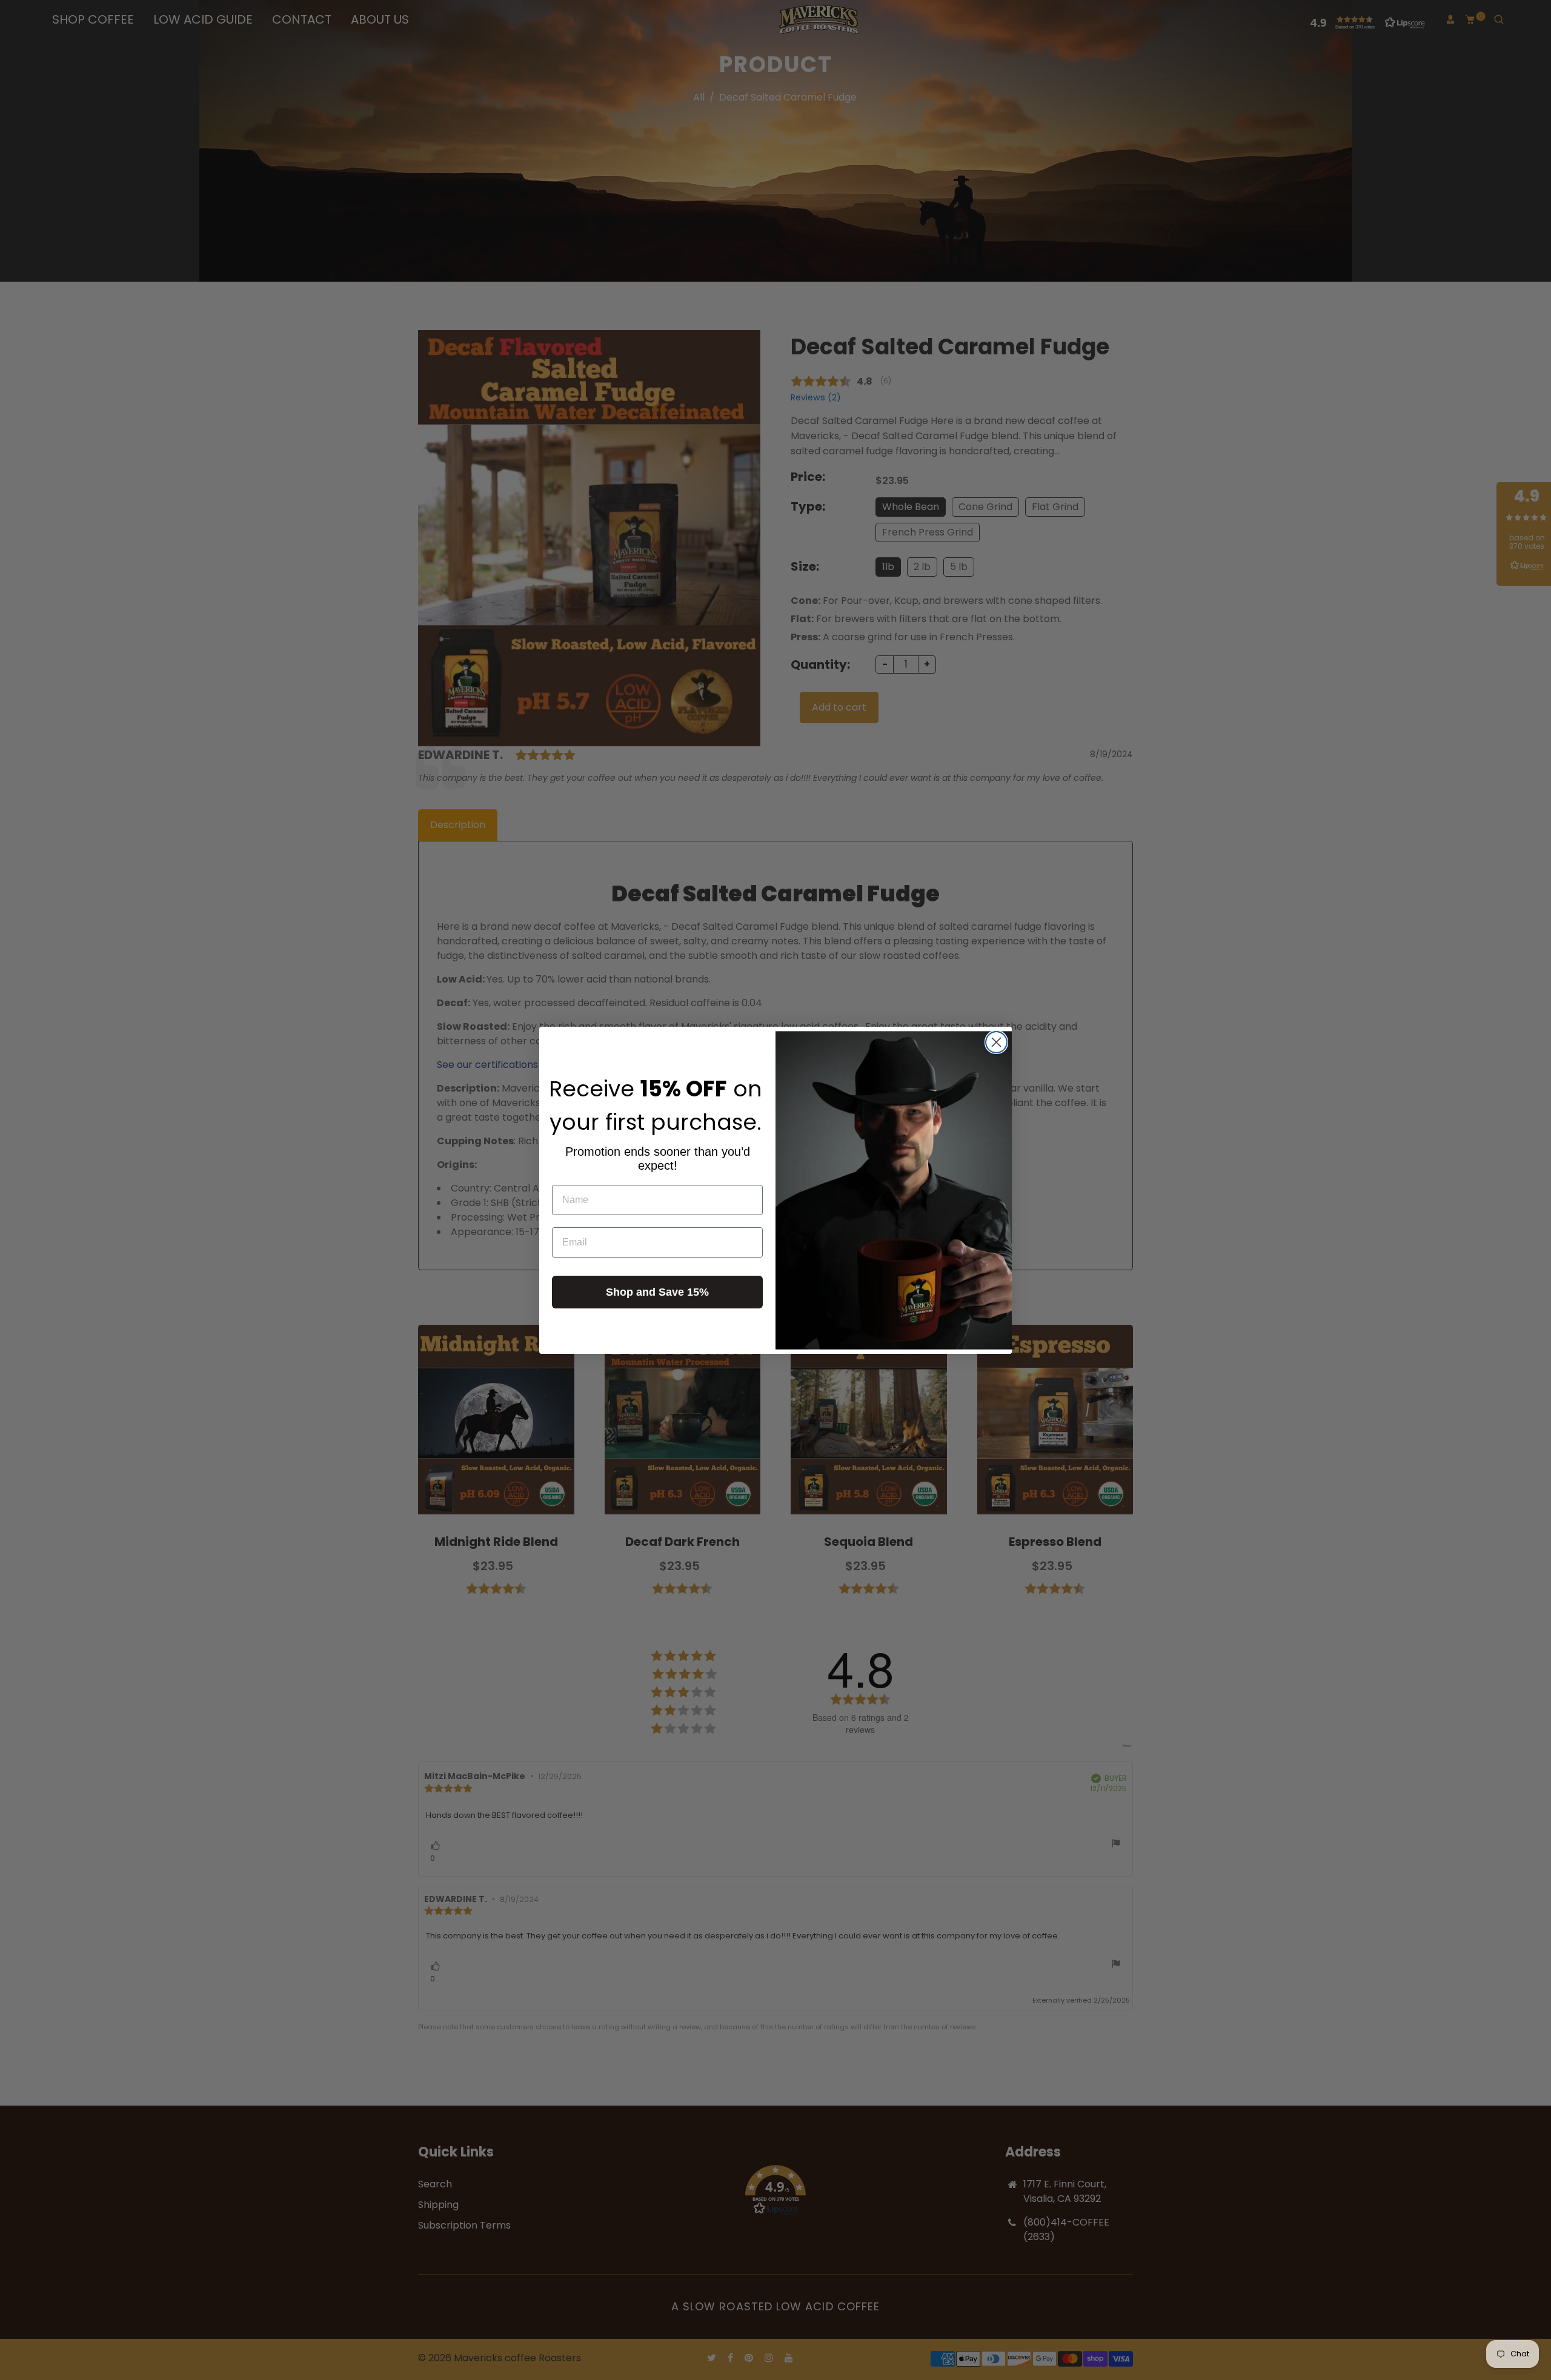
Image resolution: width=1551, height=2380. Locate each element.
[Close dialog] (996, 1042)
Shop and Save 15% (657, 1292)
